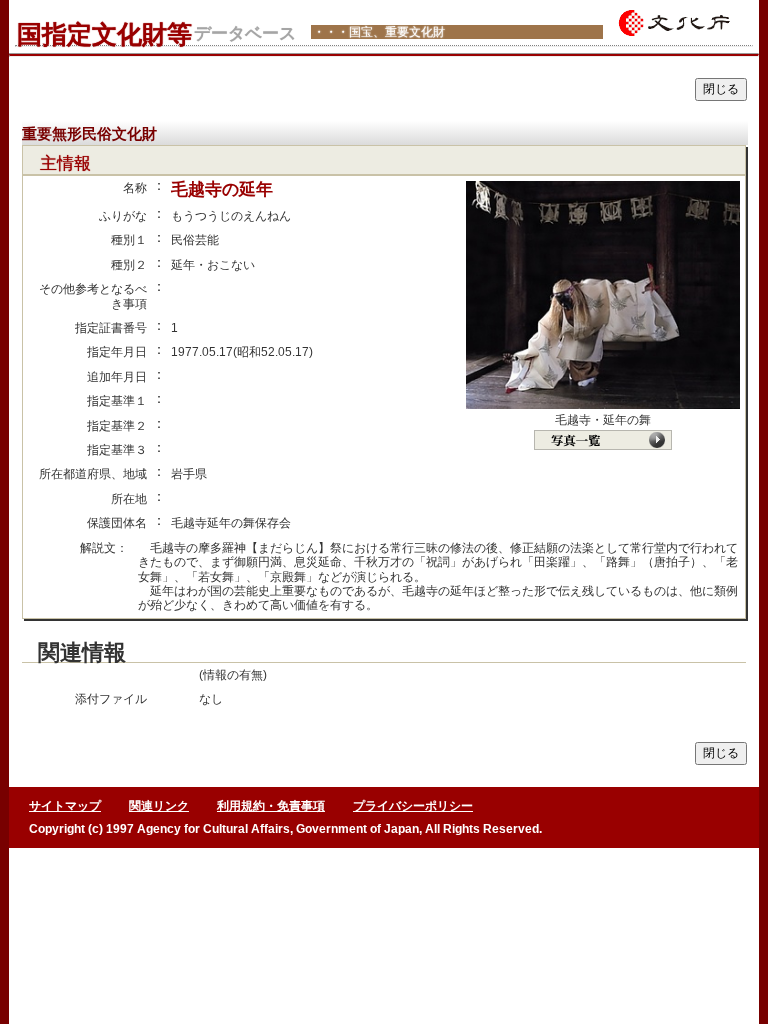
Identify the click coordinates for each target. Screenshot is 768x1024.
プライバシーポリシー (413, 806)
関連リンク (159, 806)
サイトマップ (65, 806)
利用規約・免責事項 (271, 806)
